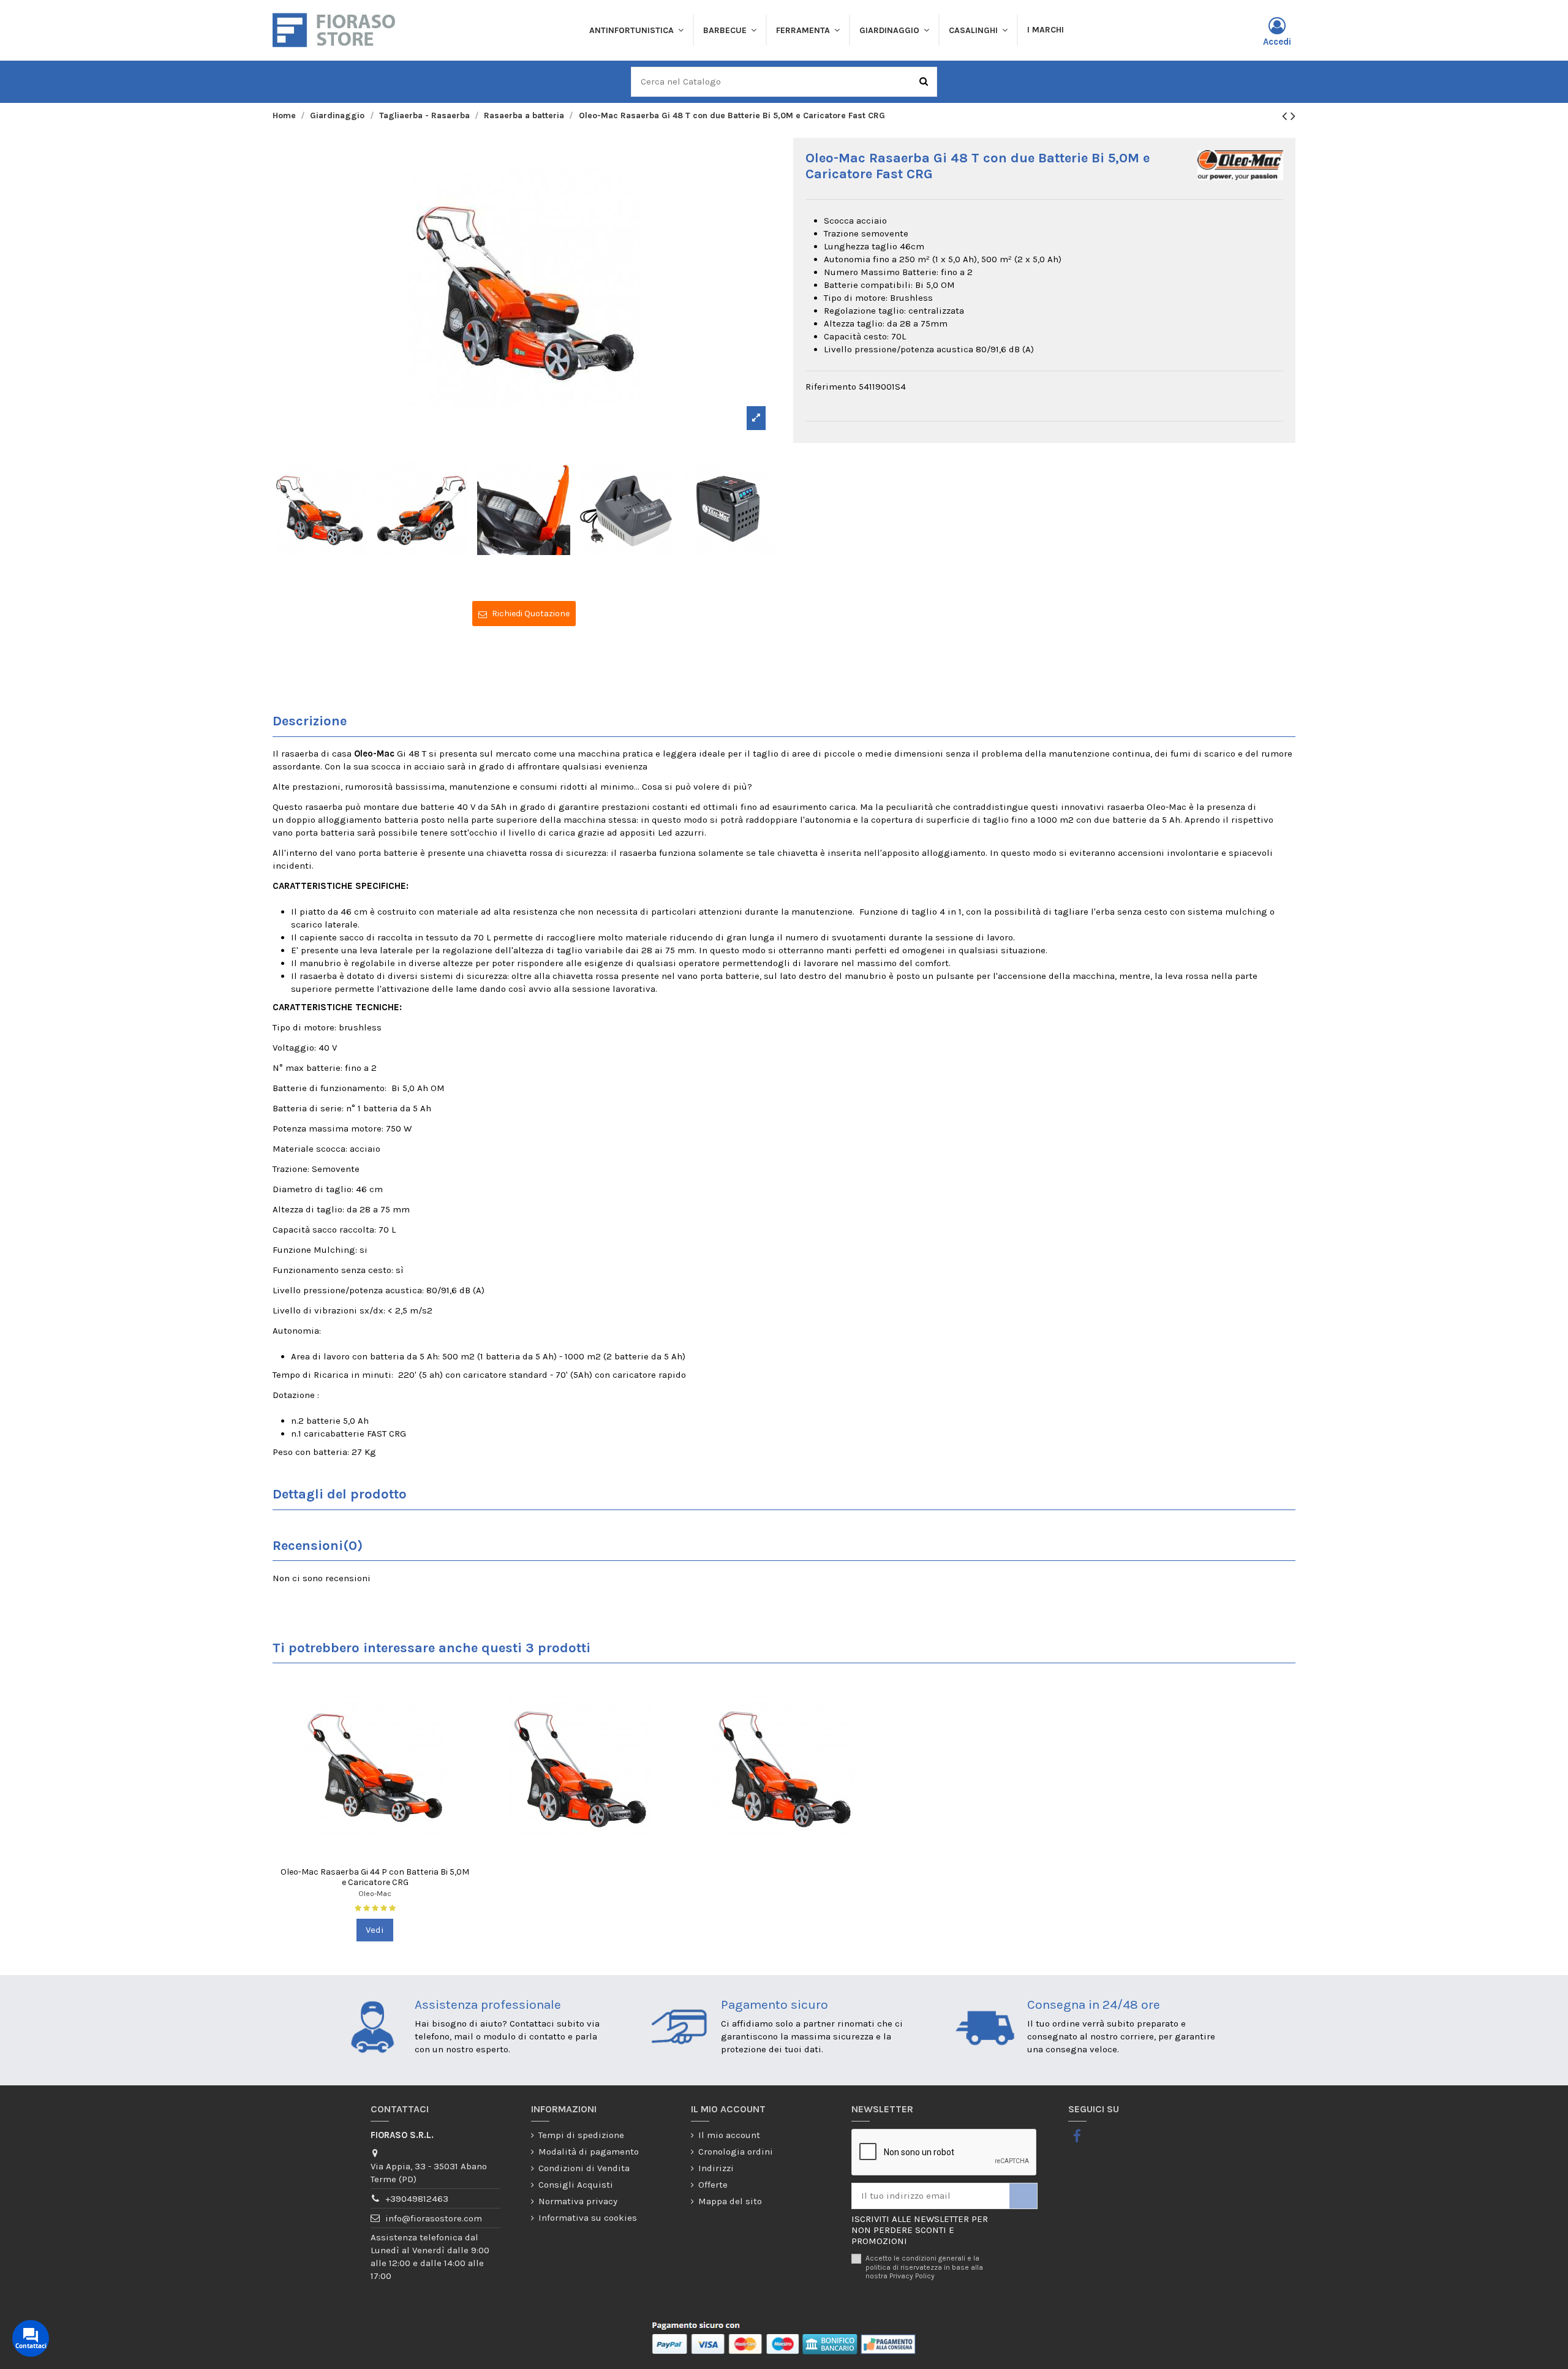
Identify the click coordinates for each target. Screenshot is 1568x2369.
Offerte (713, 2185)
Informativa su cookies (588, 2218)
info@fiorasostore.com (434, 2218)
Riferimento (831, 387)
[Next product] (1293, 116)
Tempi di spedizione (581, 2135)
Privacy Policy (912, 2276)
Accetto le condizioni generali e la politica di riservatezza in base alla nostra (924, 2267)
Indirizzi (716, 2168)
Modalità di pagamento (589, 2152)
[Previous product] (1286, 116)
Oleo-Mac (375, 1894)
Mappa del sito (730, 2201)
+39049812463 (417, 2199)
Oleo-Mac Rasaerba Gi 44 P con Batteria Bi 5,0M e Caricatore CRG (375, 1877)
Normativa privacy (578, 2201)
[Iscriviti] (1023, 2196)
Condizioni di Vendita (584, 2168)
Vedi (375, 1930)
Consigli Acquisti (576, 2185)
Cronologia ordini (736, 2152)
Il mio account (729, 2135)
